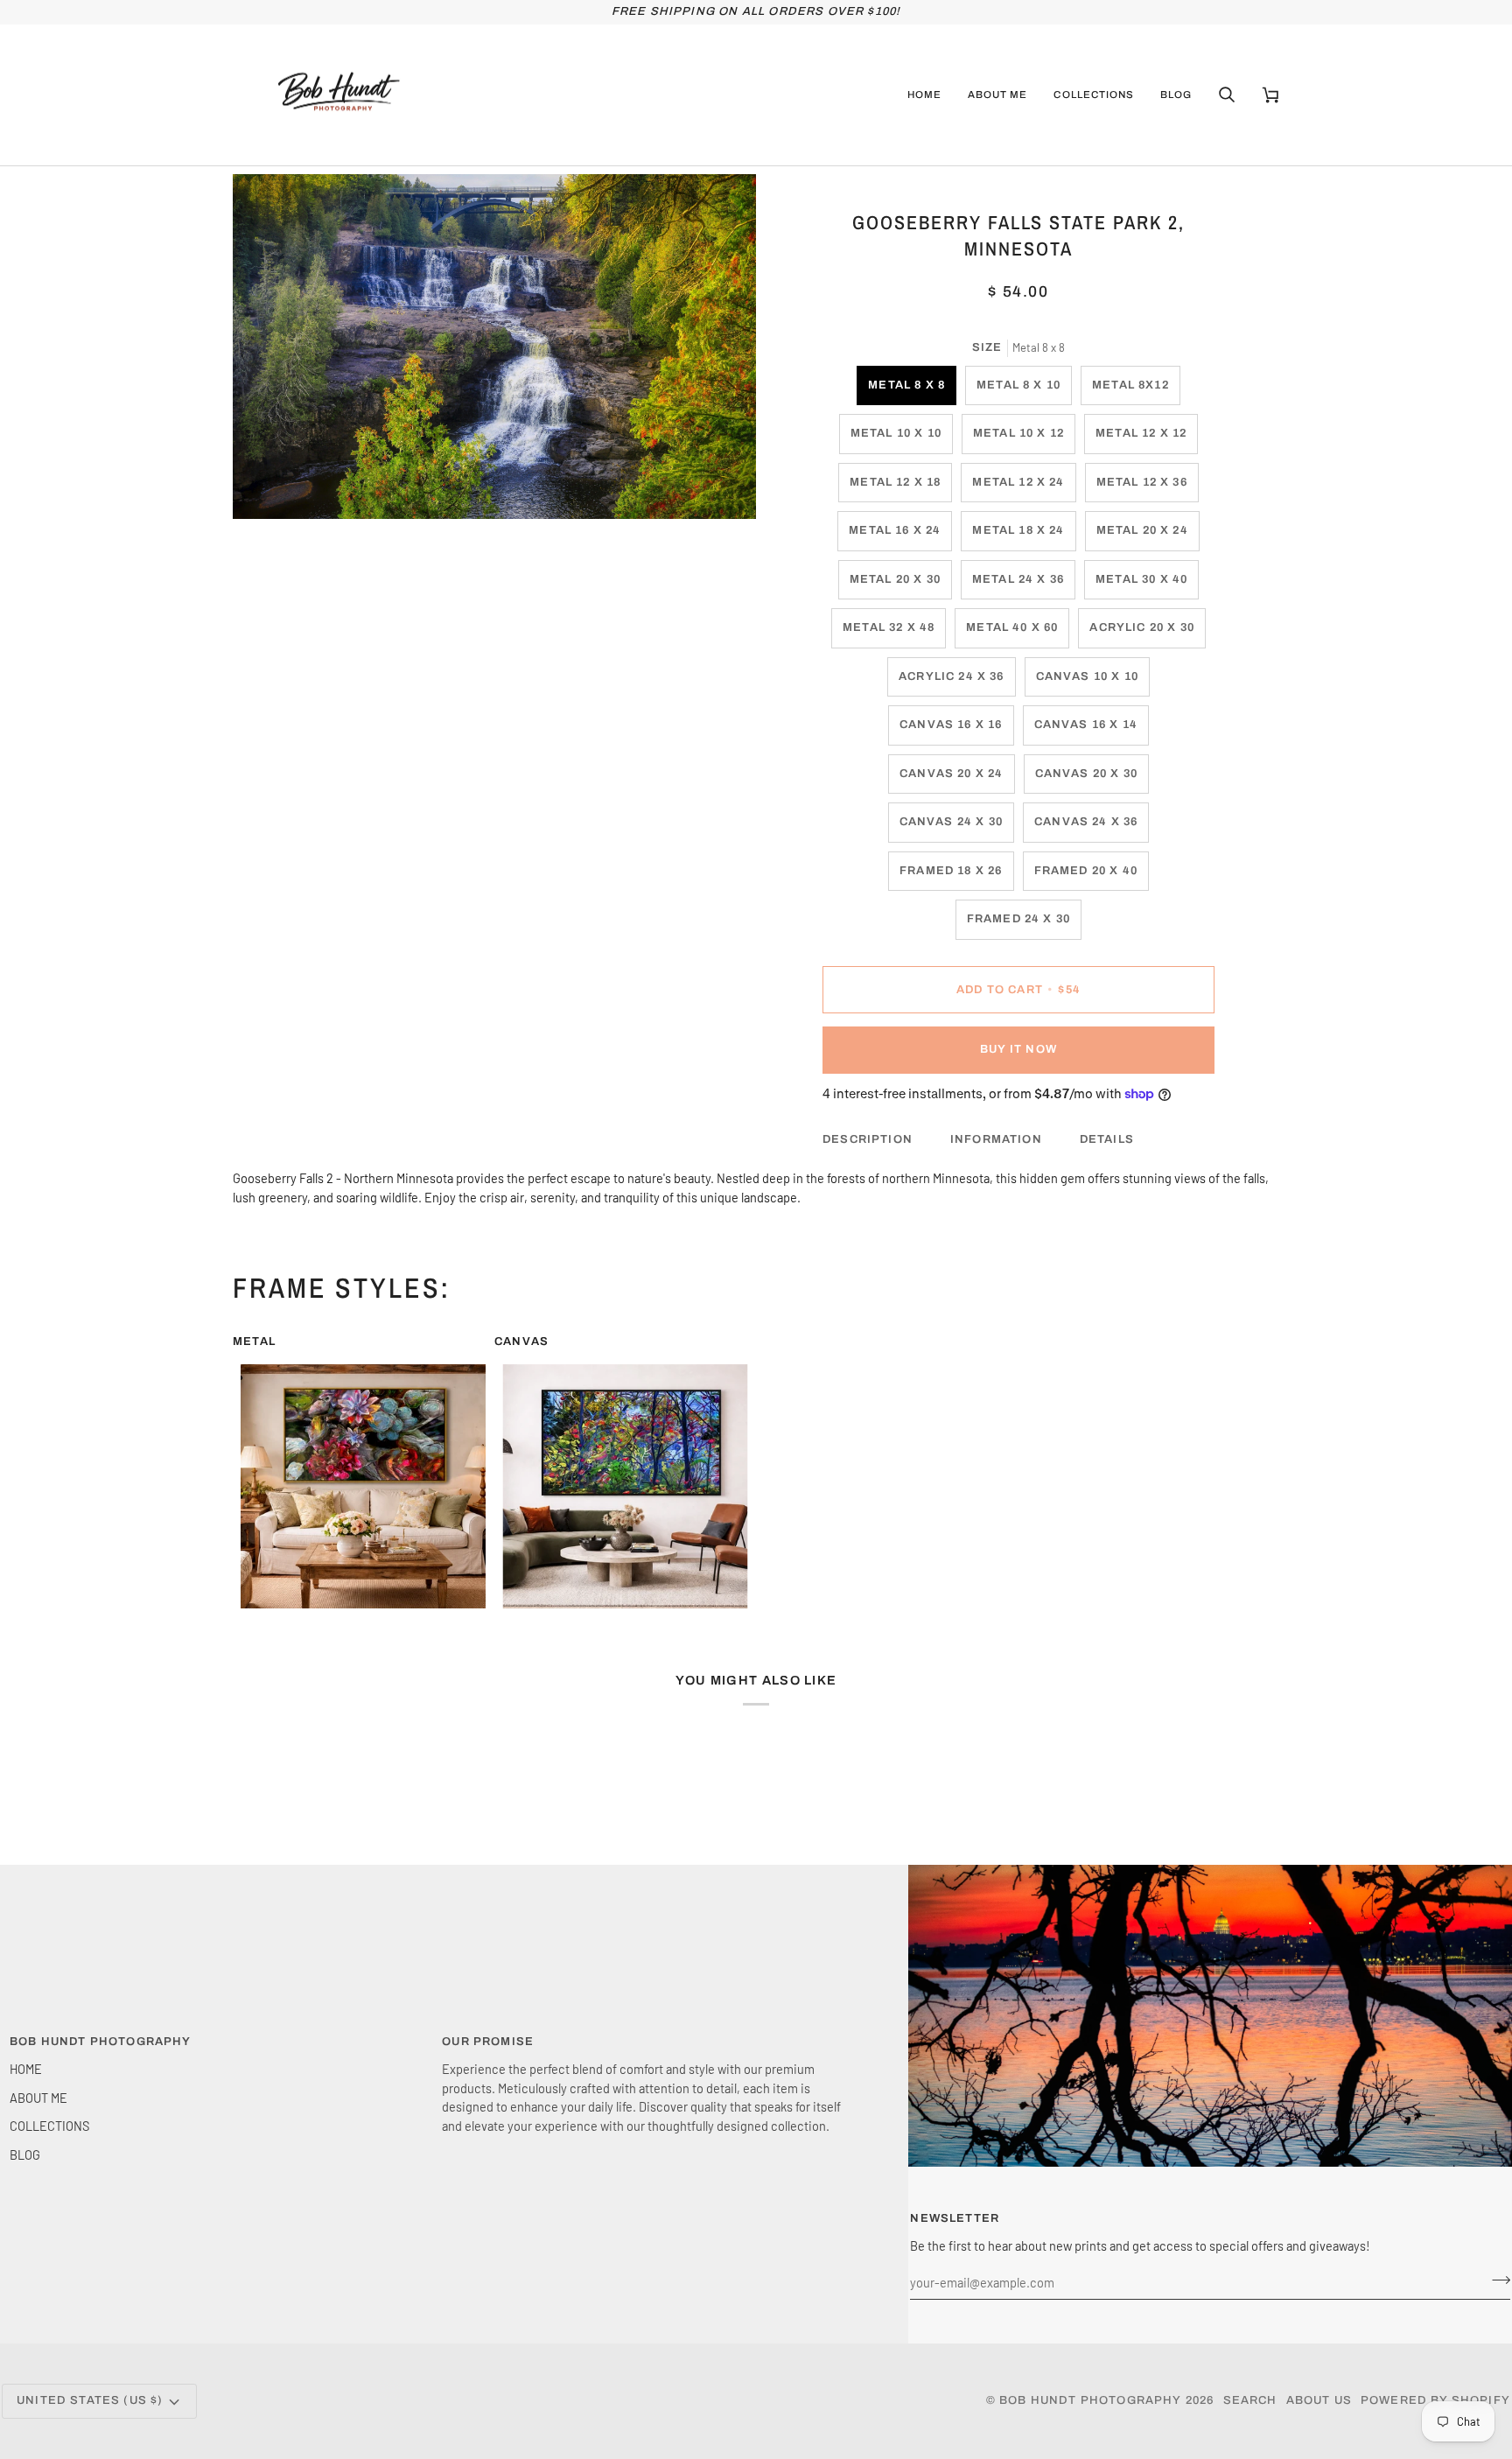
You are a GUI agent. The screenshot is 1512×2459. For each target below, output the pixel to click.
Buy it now (1018, 1049)
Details (1107, 1139)
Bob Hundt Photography (1091, 2400)
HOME (26, 2069)
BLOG (25, 2154)
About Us (1319, 2400)
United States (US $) (90, 2400)
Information (996, 1139)
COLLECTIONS (49, 2126)
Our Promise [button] (488, 2042)
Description (868, 1139)
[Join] (1496, 2280)
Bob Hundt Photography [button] (101, 2042)
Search (1250, 2400)
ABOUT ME (38, 2098)
